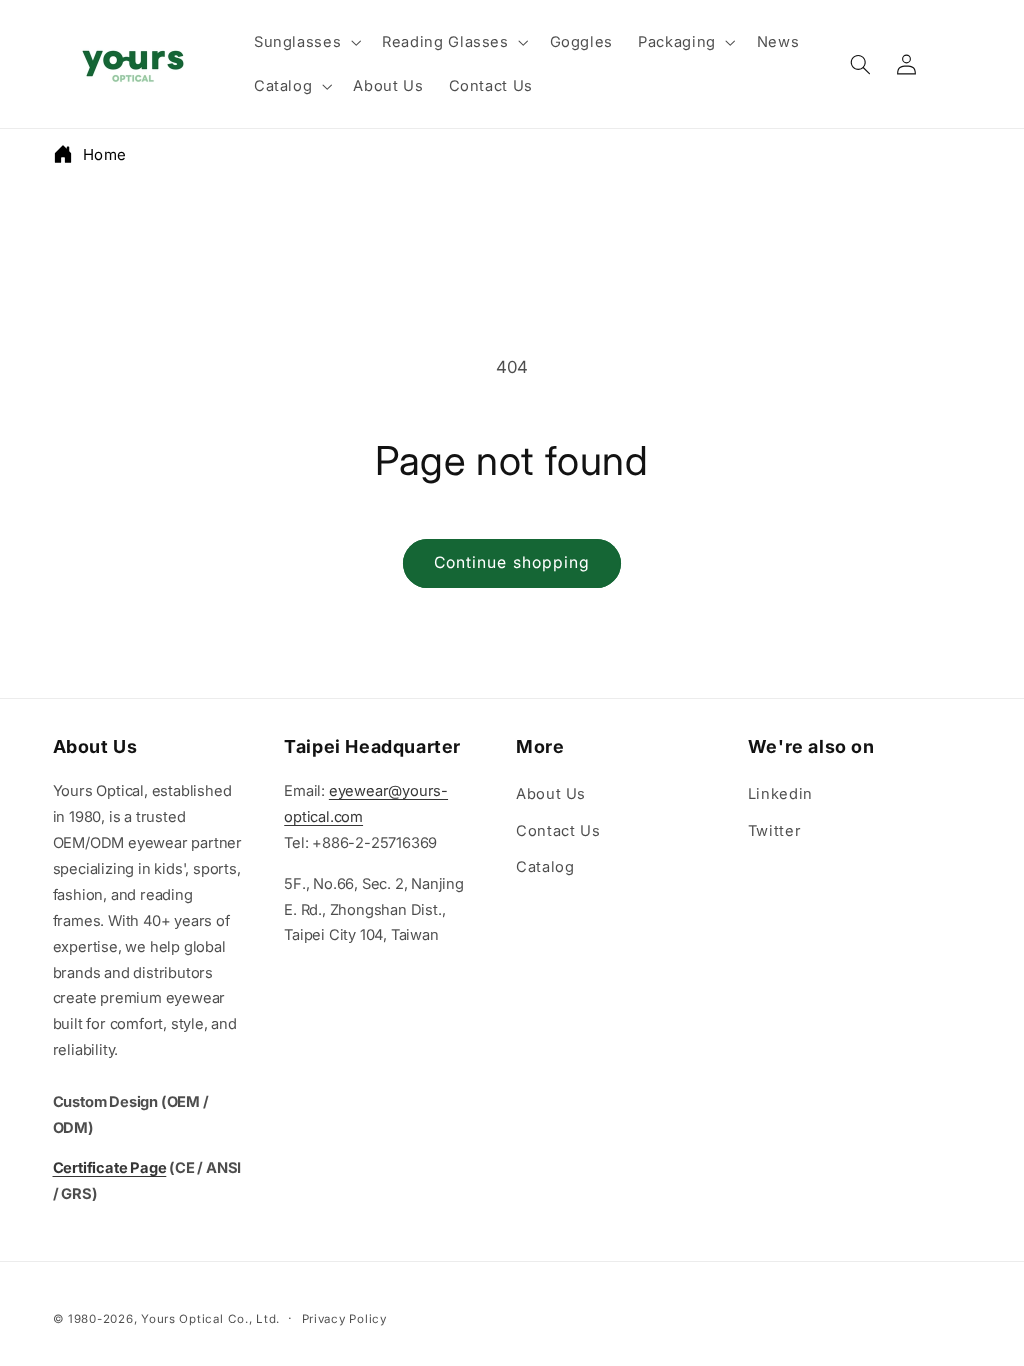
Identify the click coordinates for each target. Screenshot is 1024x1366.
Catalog (545, 867)
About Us (551, 794)
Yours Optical (182, 1319)
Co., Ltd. (254, 1319)
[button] (305, 42)
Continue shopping (512, 562)
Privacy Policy (344, 1319)
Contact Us (558, 831)
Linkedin (780, 794)
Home (105, 154)
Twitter (774, 831)
